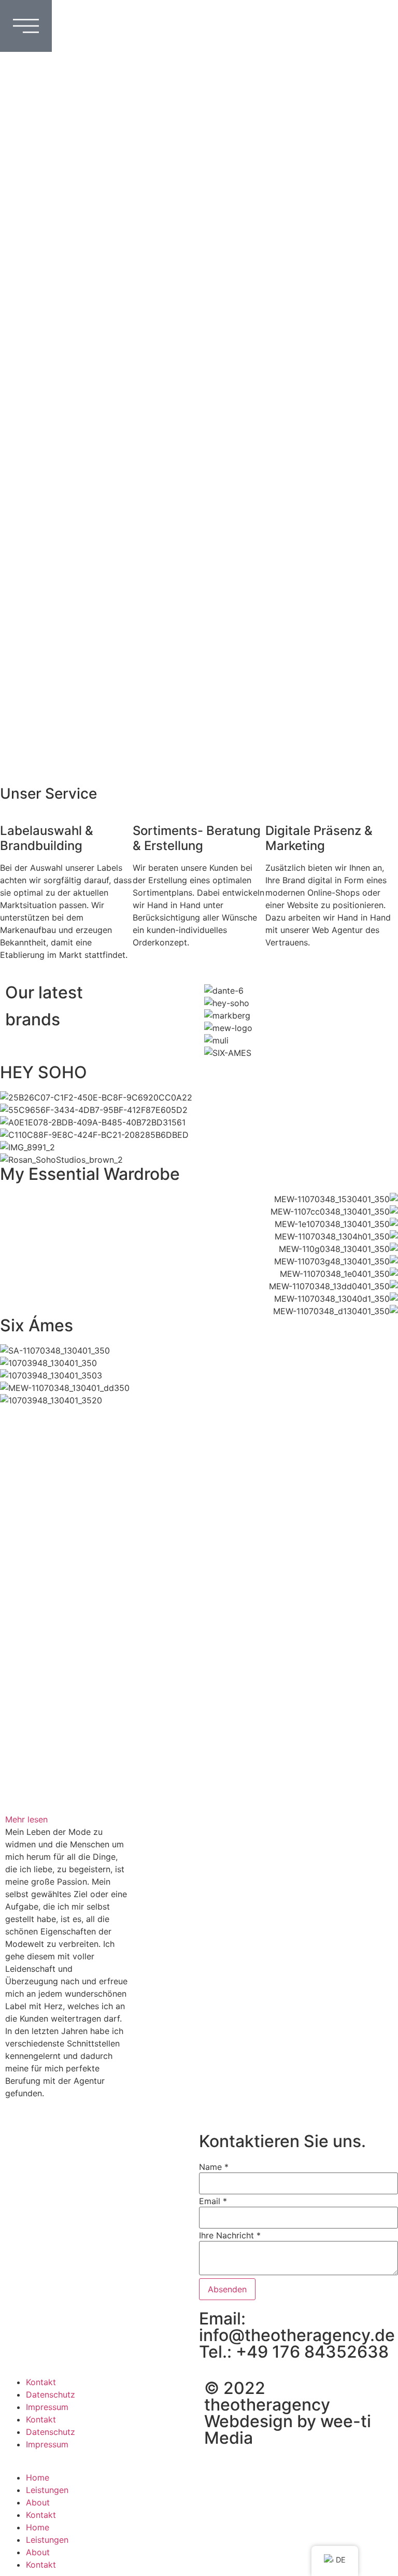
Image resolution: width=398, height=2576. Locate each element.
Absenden (227, 2289)
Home (38, 2477)
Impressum (47, 2407)
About (38, 2502)
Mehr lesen (26, 1819)
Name (214, 2167)
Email (213, 2201)
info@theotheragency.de (297, 2335)
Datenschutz (51, 2394)
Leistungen (47, 2490)
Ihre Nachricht (230, 2235)
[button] (66, 1819)
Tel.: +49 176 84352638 (294, 2352)
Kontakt (41, 2382)
